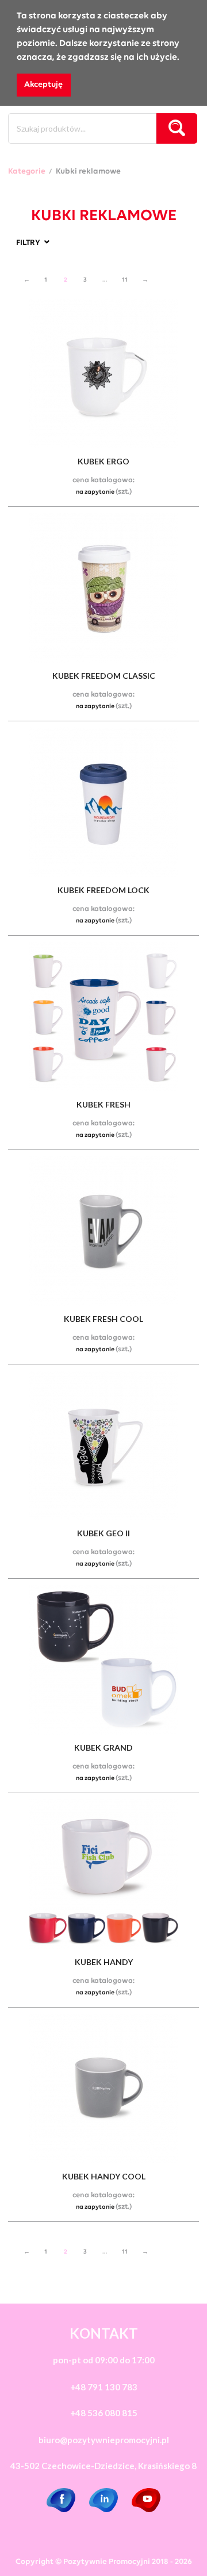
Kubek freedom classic (104, 676)
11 (125, 280)
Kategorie (27, 172)
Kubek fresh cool (103, 1319)
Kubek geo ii (103, 1533)
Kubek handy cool (104, 2176)
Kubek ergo (103, 461)
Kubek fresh (103, 1104)
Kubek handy (104, 1962)
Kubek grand (103, 1748)
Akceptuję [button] (43, 85)
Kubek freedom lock (103, 890)
